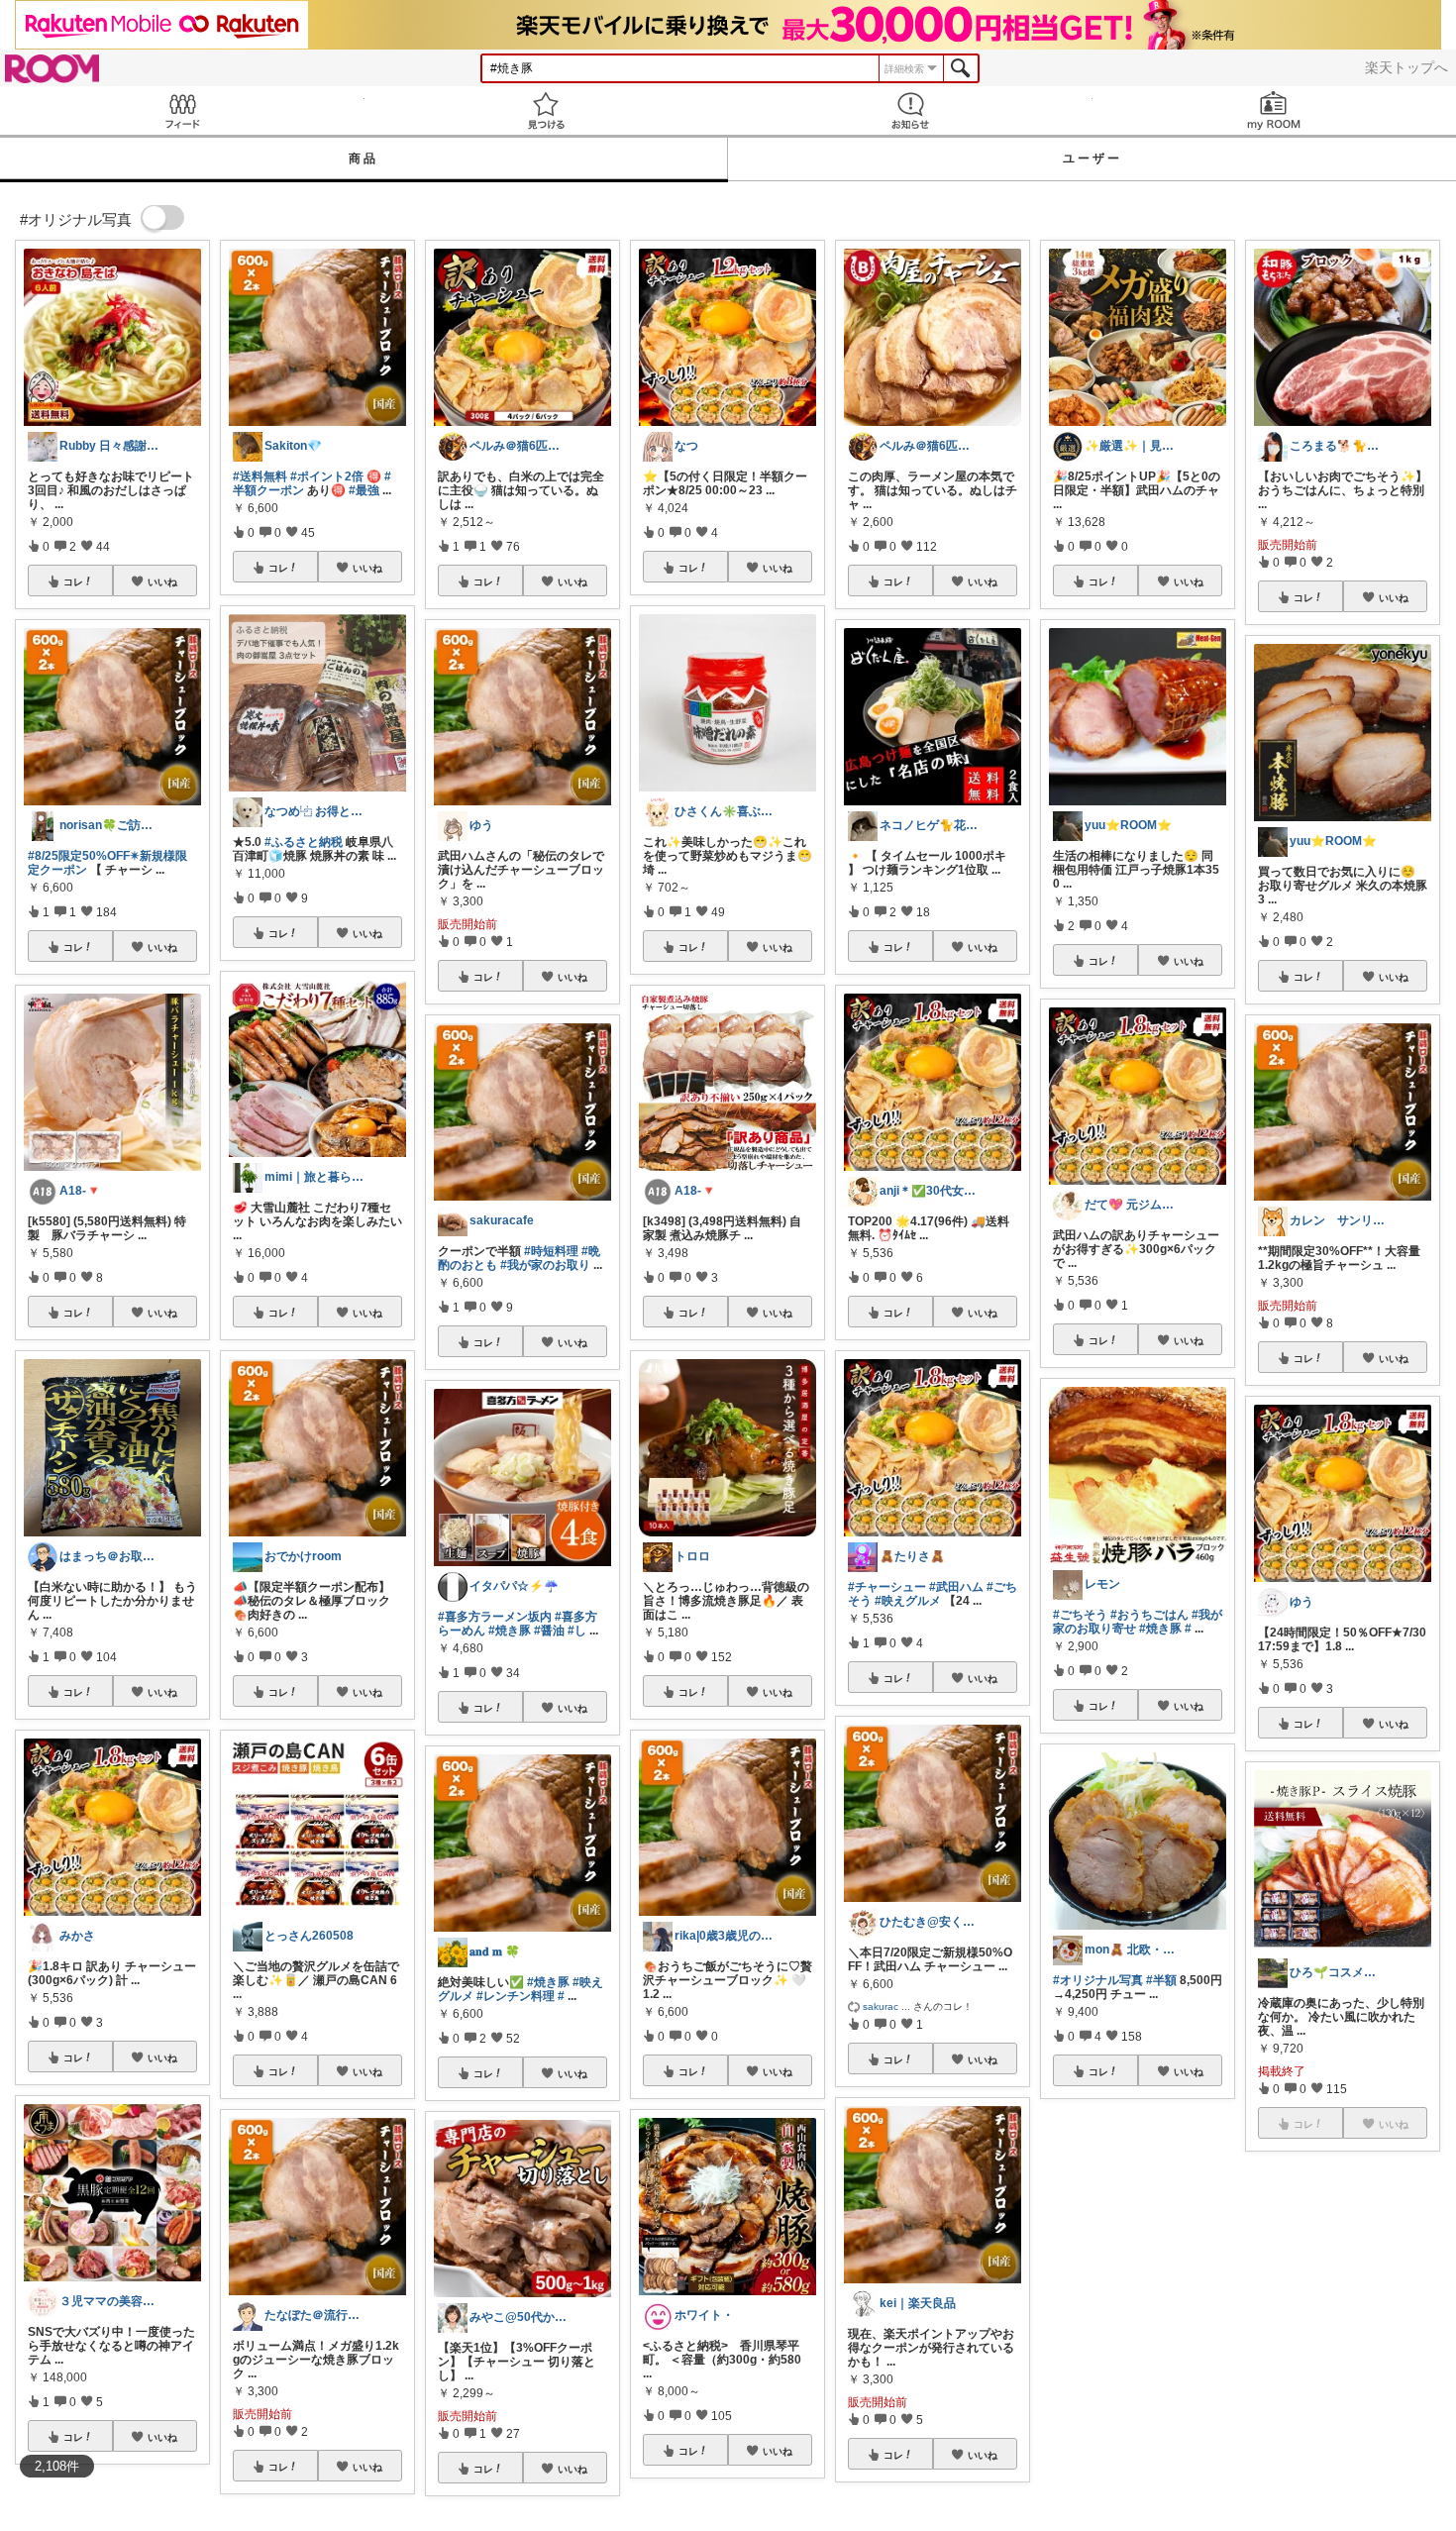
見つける (547, 110)
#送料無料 (260, 476)
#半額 (1161, 1980)
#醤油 (549, 1631)
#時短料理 (551, 1251)
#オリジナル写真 (1098, 1980)
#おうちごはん (1149, 1615)
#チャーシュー (887, 1587)
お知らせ (910, 110)
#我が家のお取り (545, 1265)
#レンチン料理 (516, 1996)
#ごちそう (1080, 1615)
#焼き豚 (510, 1631)
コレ (73, 581)
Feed (182, 110)
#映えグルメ (908, 1601)
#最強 (364, 490)
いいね (162, 581)
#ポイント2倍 (327, 476)
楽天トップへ (1406, 67)
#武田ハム (956, 1587)
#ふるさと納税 (304, 842)
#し (577, 1631)
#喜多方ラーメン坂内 (495, 1617)
